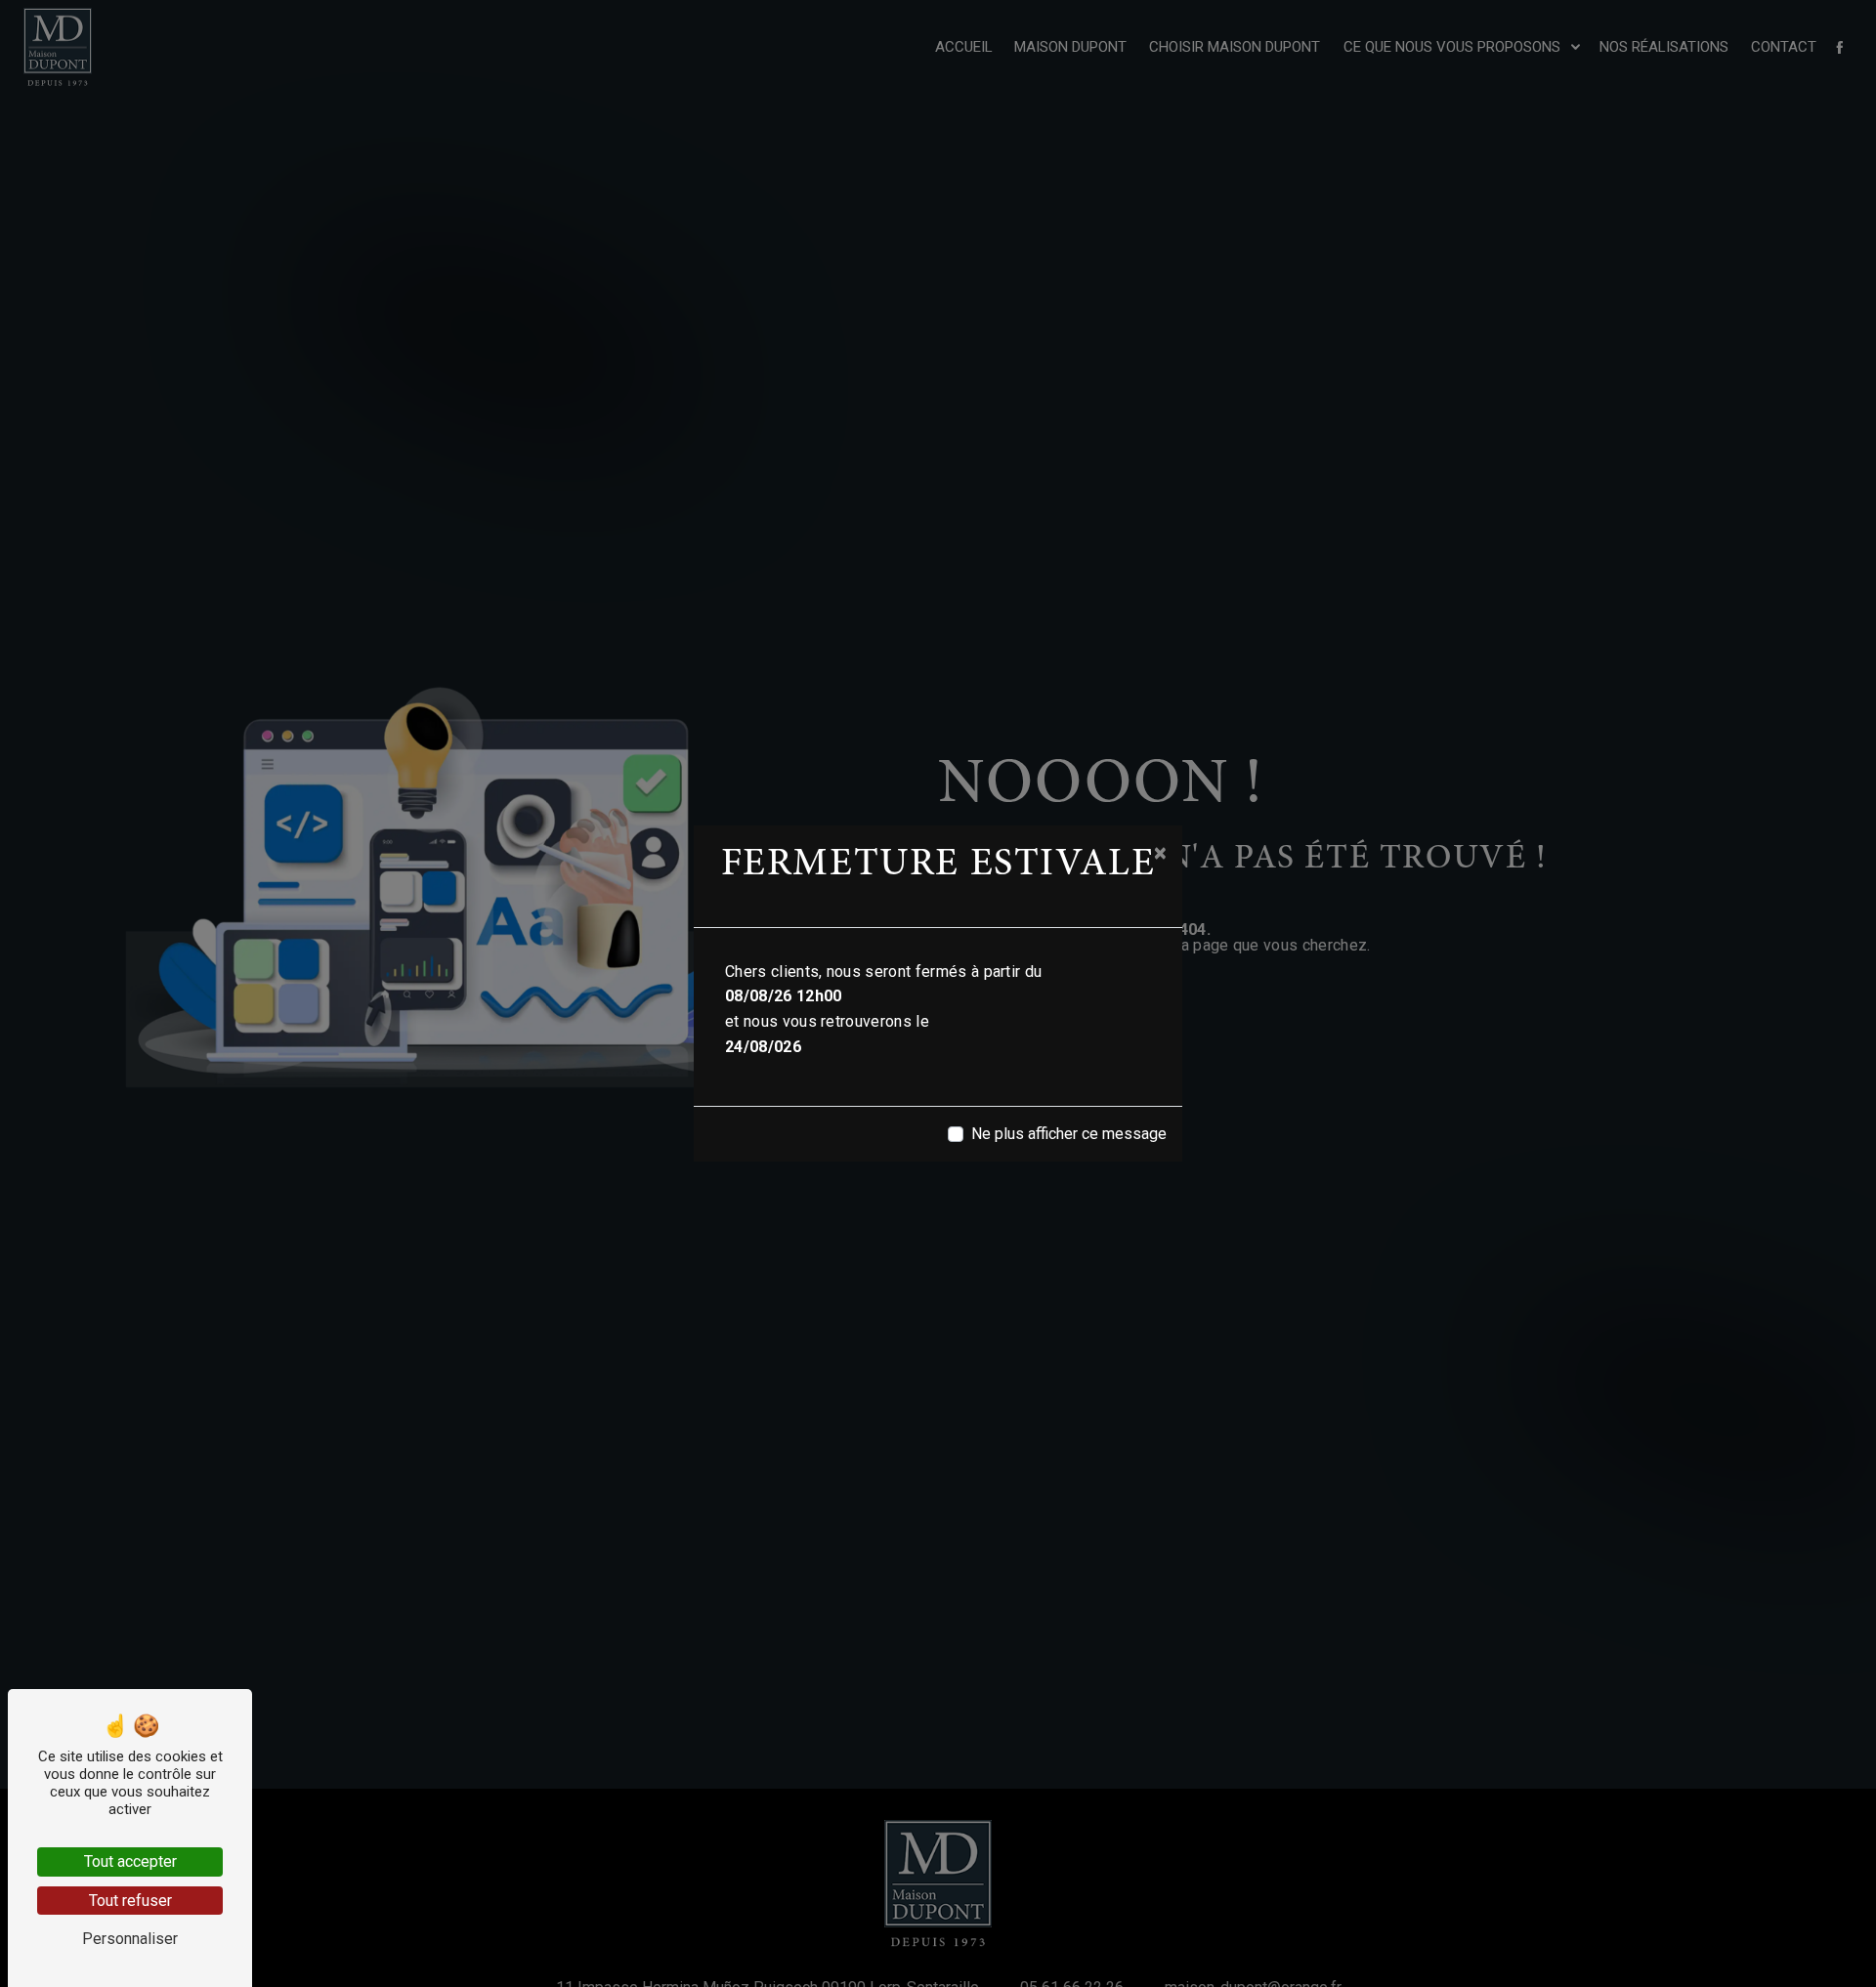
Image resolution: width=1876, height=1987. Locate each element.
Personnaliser (130, 1939)
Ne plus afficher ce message (1069, 1134)
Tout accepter (130, 1861)
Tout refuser (130, 1901)
